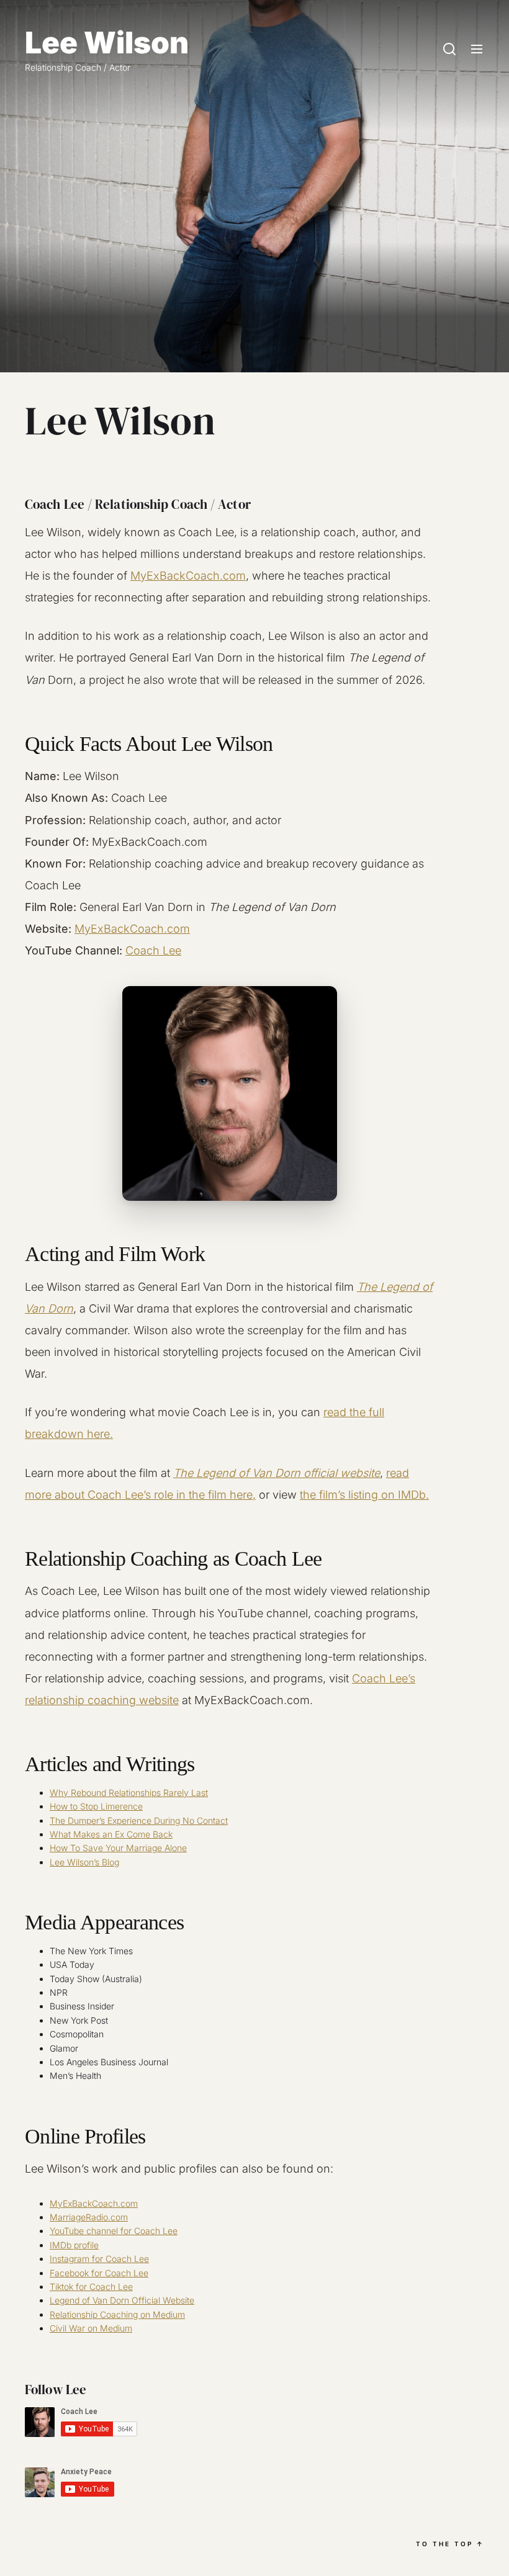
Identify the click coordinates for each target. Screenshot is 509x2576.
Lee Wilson (107, 43)
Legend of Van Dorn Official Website (122, 2300)
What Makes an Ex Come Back (111, 1834)
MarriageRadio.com (89, 2217)
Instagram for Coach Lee (99, 2259)
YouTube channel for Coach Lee (114, 2231)
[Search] (449, 50)
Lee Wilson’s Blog (84, 1862)
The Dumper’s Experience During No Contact (139, 1820)
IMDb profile (74, 2245)
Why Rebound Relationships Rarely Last (129, 1793)
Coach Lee (153, 950)
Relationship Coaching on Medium (117, 2314)
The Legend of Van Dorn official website (277, 1473)
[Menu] (477, 50)
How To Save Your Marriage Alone (118, 1848)
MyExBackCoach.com (188, 576)
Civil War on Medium (91, 2328)
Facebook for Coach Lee (99, 2273)
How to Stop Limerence (96, 1806)
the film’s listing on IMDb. (364, 1495)
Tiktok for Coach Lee (91, 2287)
